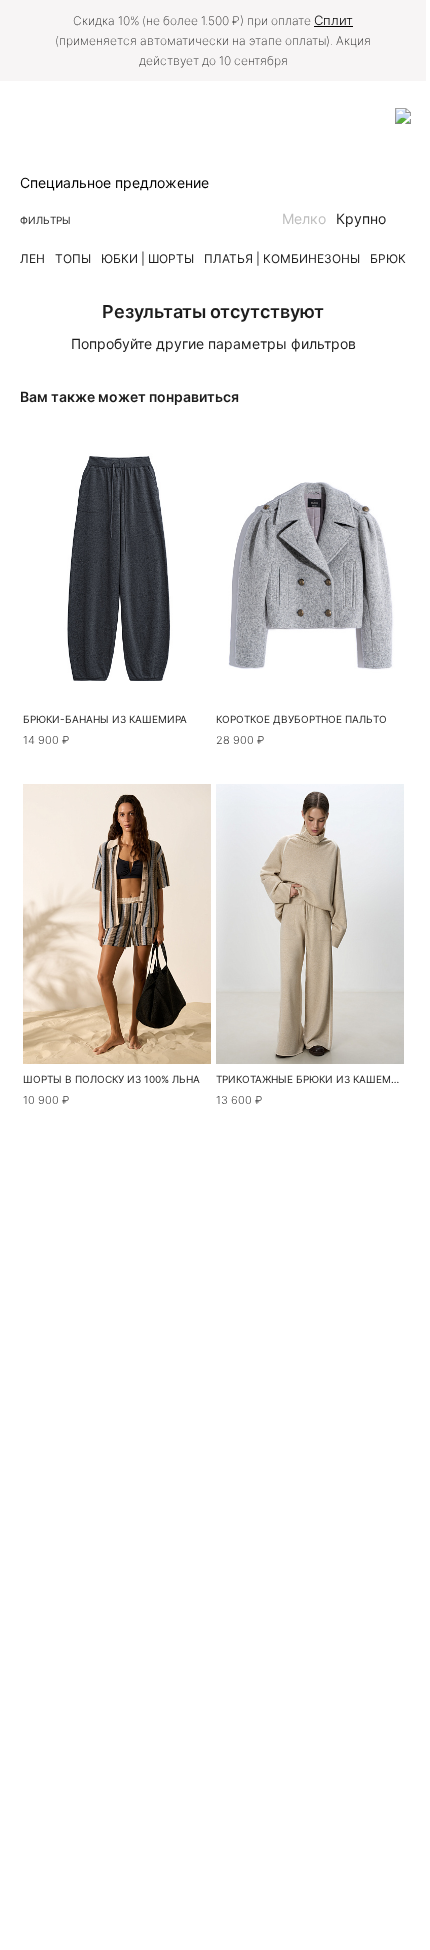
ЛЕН (32, 258)
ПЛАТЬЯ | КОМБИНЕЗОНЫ (282, 258)
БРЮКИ (392, 258)
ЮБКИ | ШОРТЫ (147, 258)
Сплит (333, 20)
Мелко (304, 218)
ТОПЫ (73, 258)
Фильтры (45, 220)
